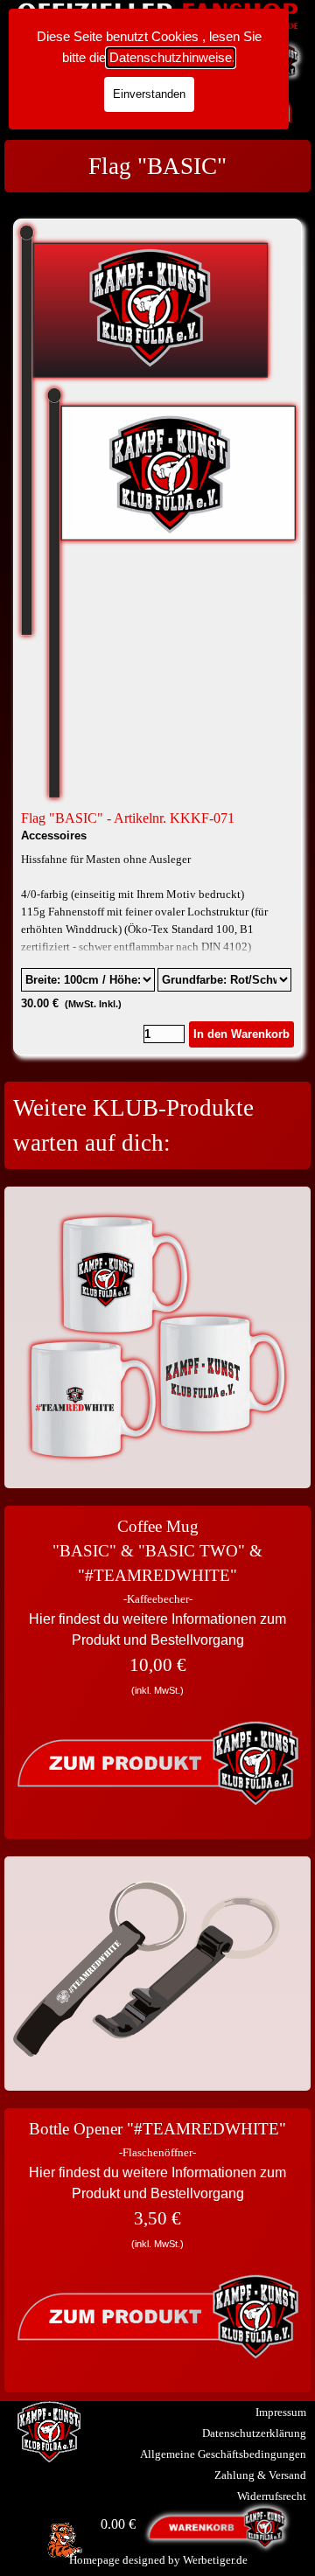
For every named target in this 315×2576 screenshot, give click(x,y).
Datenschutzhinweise (171, 58)
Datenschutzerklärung (254, 2433)
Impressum (281, 2412)
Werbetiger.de (215, 2560)
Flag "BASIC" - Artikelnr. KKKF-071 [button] (128, 818)
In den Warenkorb (241, 1034)
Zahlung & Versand (260, 2475)
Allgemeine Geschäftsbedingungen (223, 2454)
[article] (157, 637)
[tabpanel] (157, 166)
